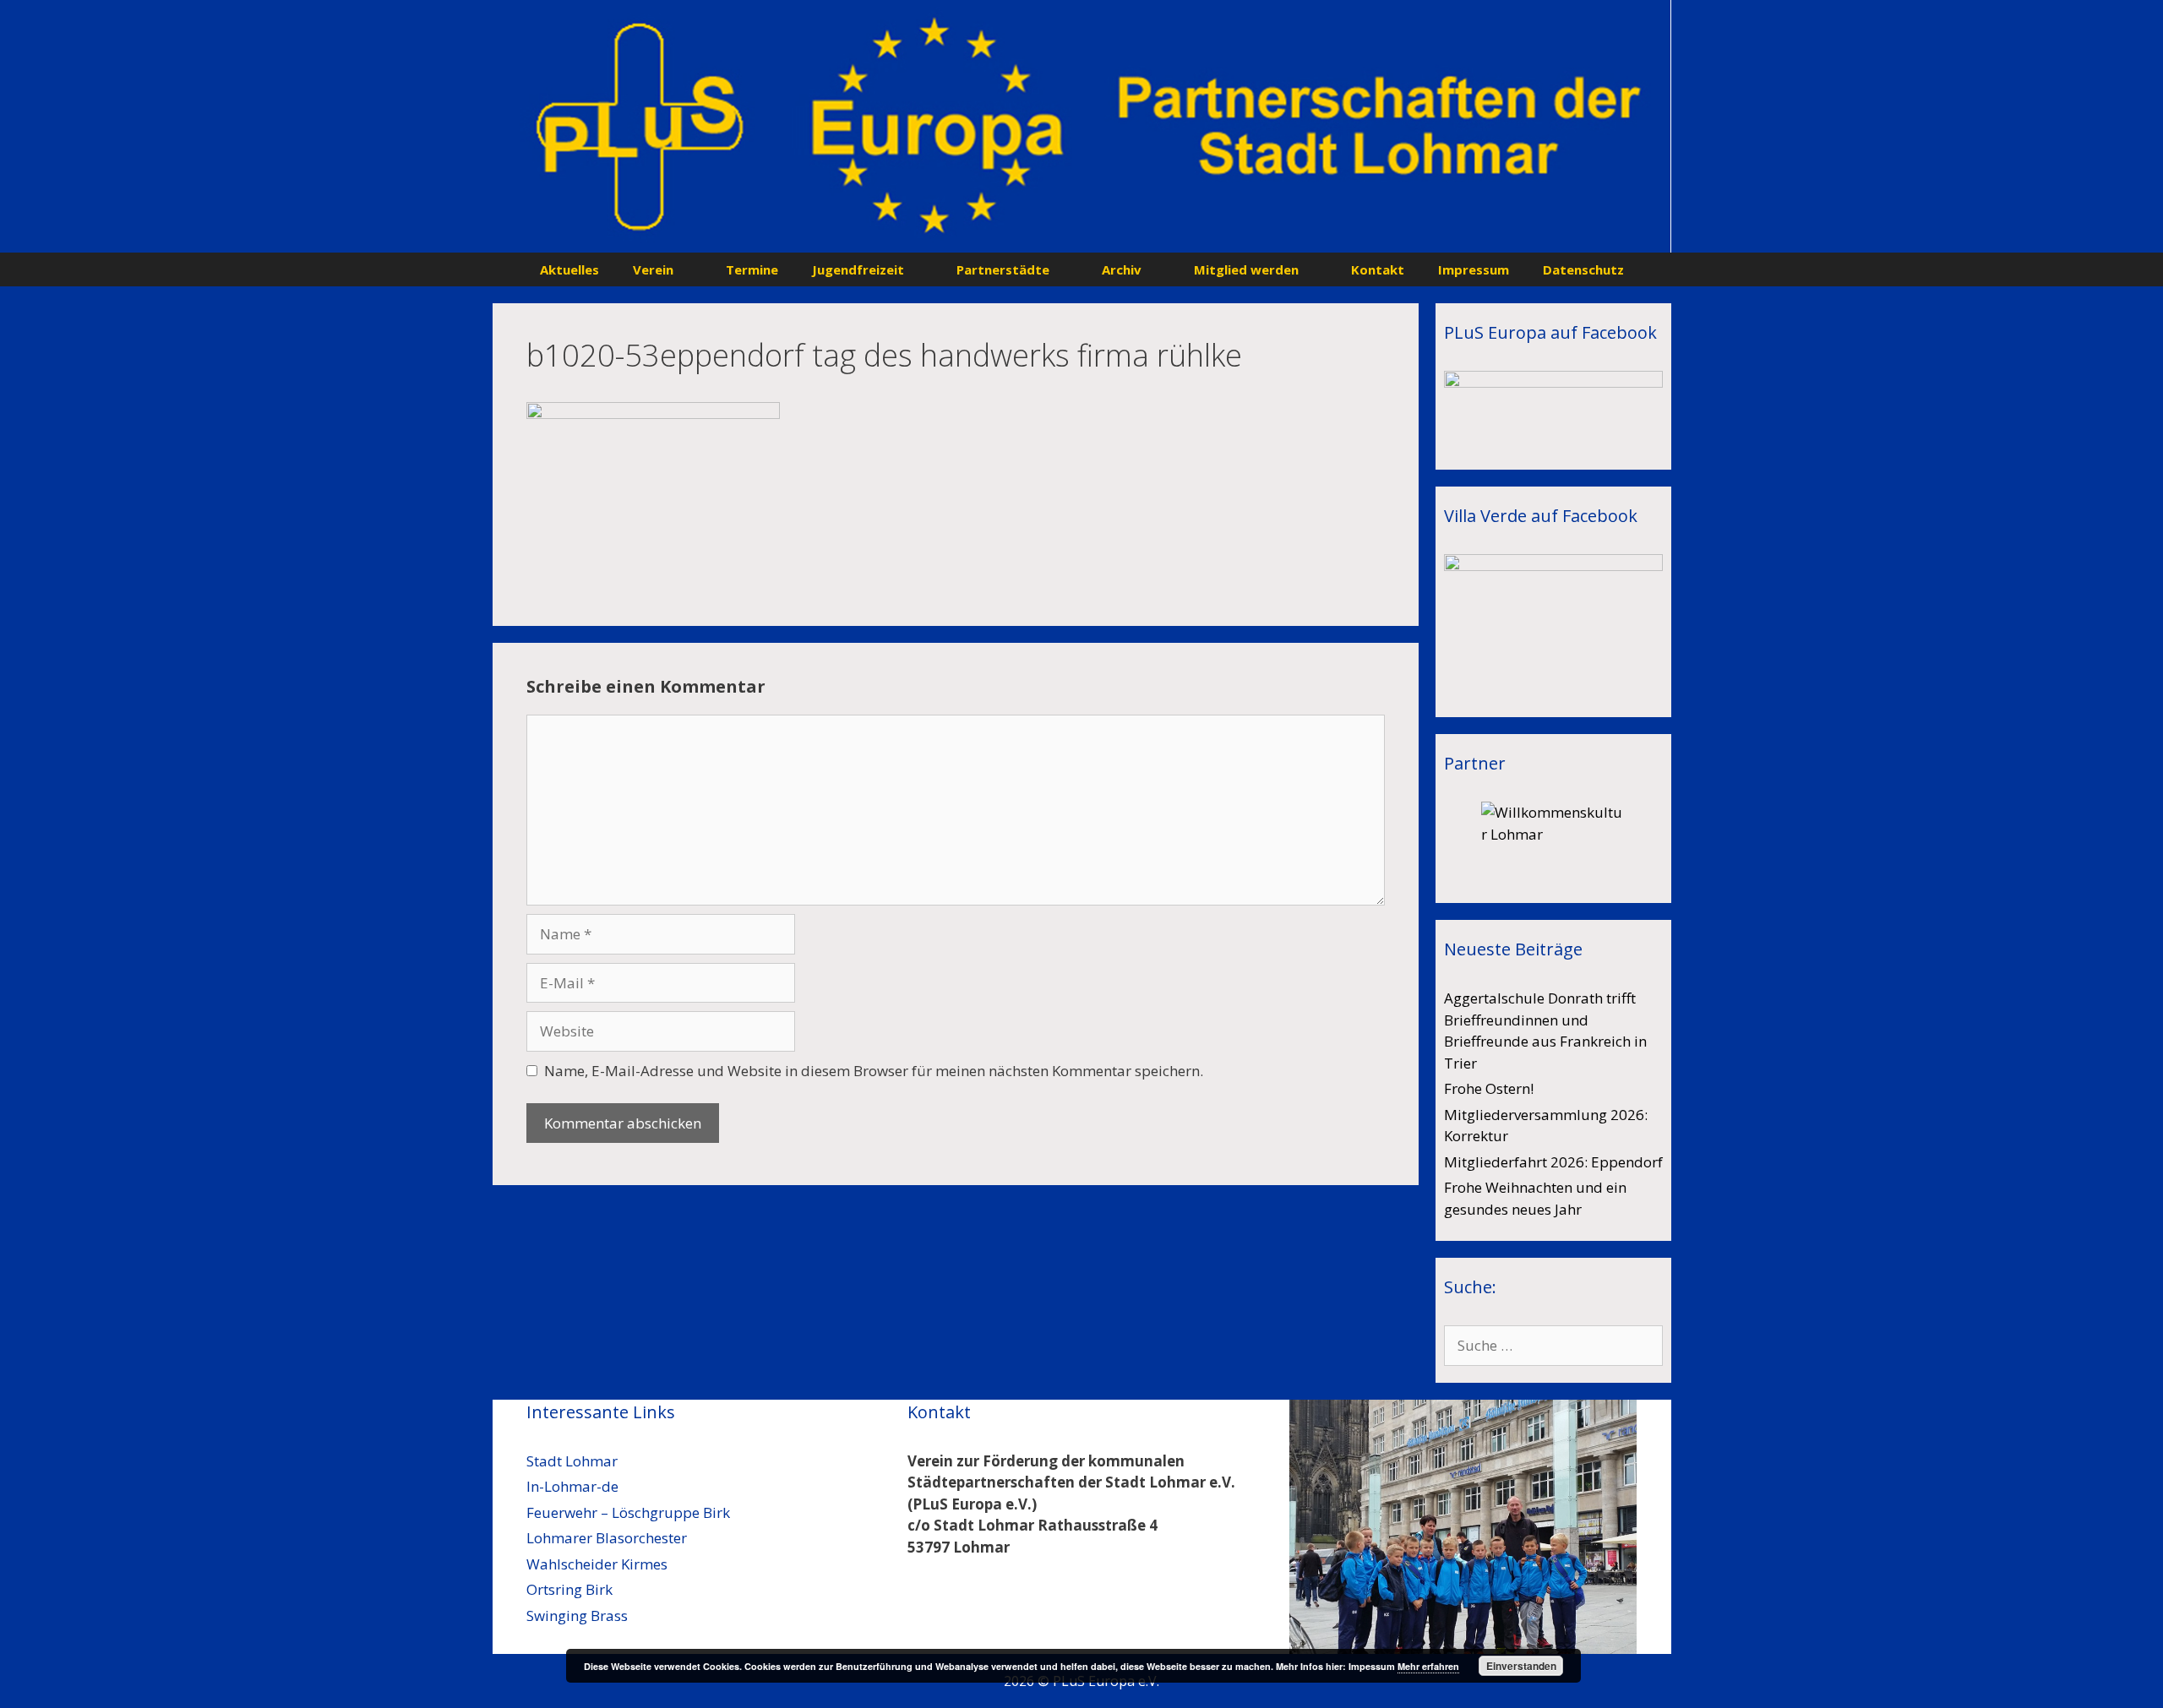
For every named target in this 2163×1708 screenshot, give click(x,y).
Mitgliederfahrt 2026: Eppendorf (1553, 1162)
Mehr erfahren (1428, 1666)
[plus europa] (1082, 125)
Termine (752, 269)
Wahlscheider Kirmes (597, 1564)
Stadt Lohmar (572, 1461)
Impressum (1474, 269)
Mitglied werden (1246, 269)
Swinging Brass (577, 1616)
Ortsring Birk (569, 1589)
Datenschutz (1583, 269)
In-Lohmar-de (572, 1486)
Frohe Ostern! (1489, 1088)
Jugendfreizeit (858, 269)
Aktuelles (569, 269)
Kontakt (1378, 269)
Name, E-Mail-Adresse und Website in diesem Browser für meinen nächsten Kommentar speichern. (874, 1071)
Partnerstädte (1003, 269)
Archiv (1122, 269)
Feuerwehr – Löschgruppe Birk (628, 1512)
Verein (653, 269)
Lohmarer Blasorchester (607, 1538)
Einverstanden (1521, 1666)
